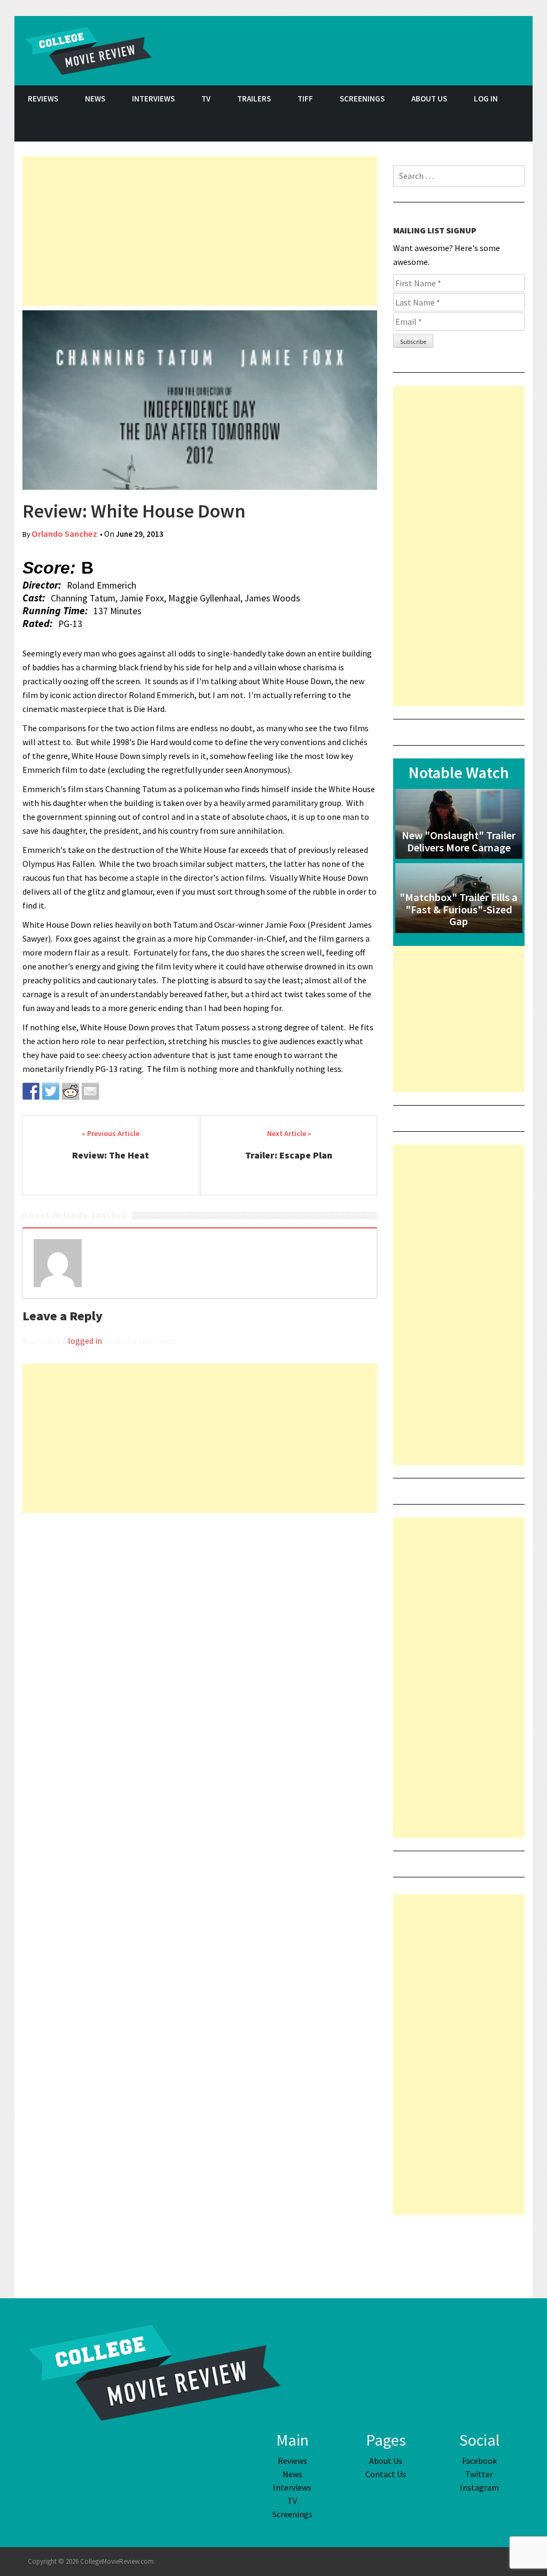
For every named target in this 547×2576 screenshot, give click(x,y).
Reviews (43, 99)
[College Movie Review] (154, 2371)
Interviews (153, 99)
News (95, 99)
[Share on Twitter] (51, 1091)
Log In (486, 99)
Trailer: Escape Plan (289, 1155)
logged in (85, 1341)
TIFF (305, 99)
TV (206, 99)
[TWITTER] (493, 127)
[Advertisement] (200, 231)
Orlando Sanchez (64, 534)
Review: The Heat (111, 1155)
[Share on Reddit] (71, 1091)
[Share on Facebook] (31, 1091)
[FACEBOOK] (466, 127)
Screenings (362, 99)
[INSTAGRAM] (519, 127)
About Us (429, 99)
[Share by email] (90, 1091)
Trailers (254, 99)
